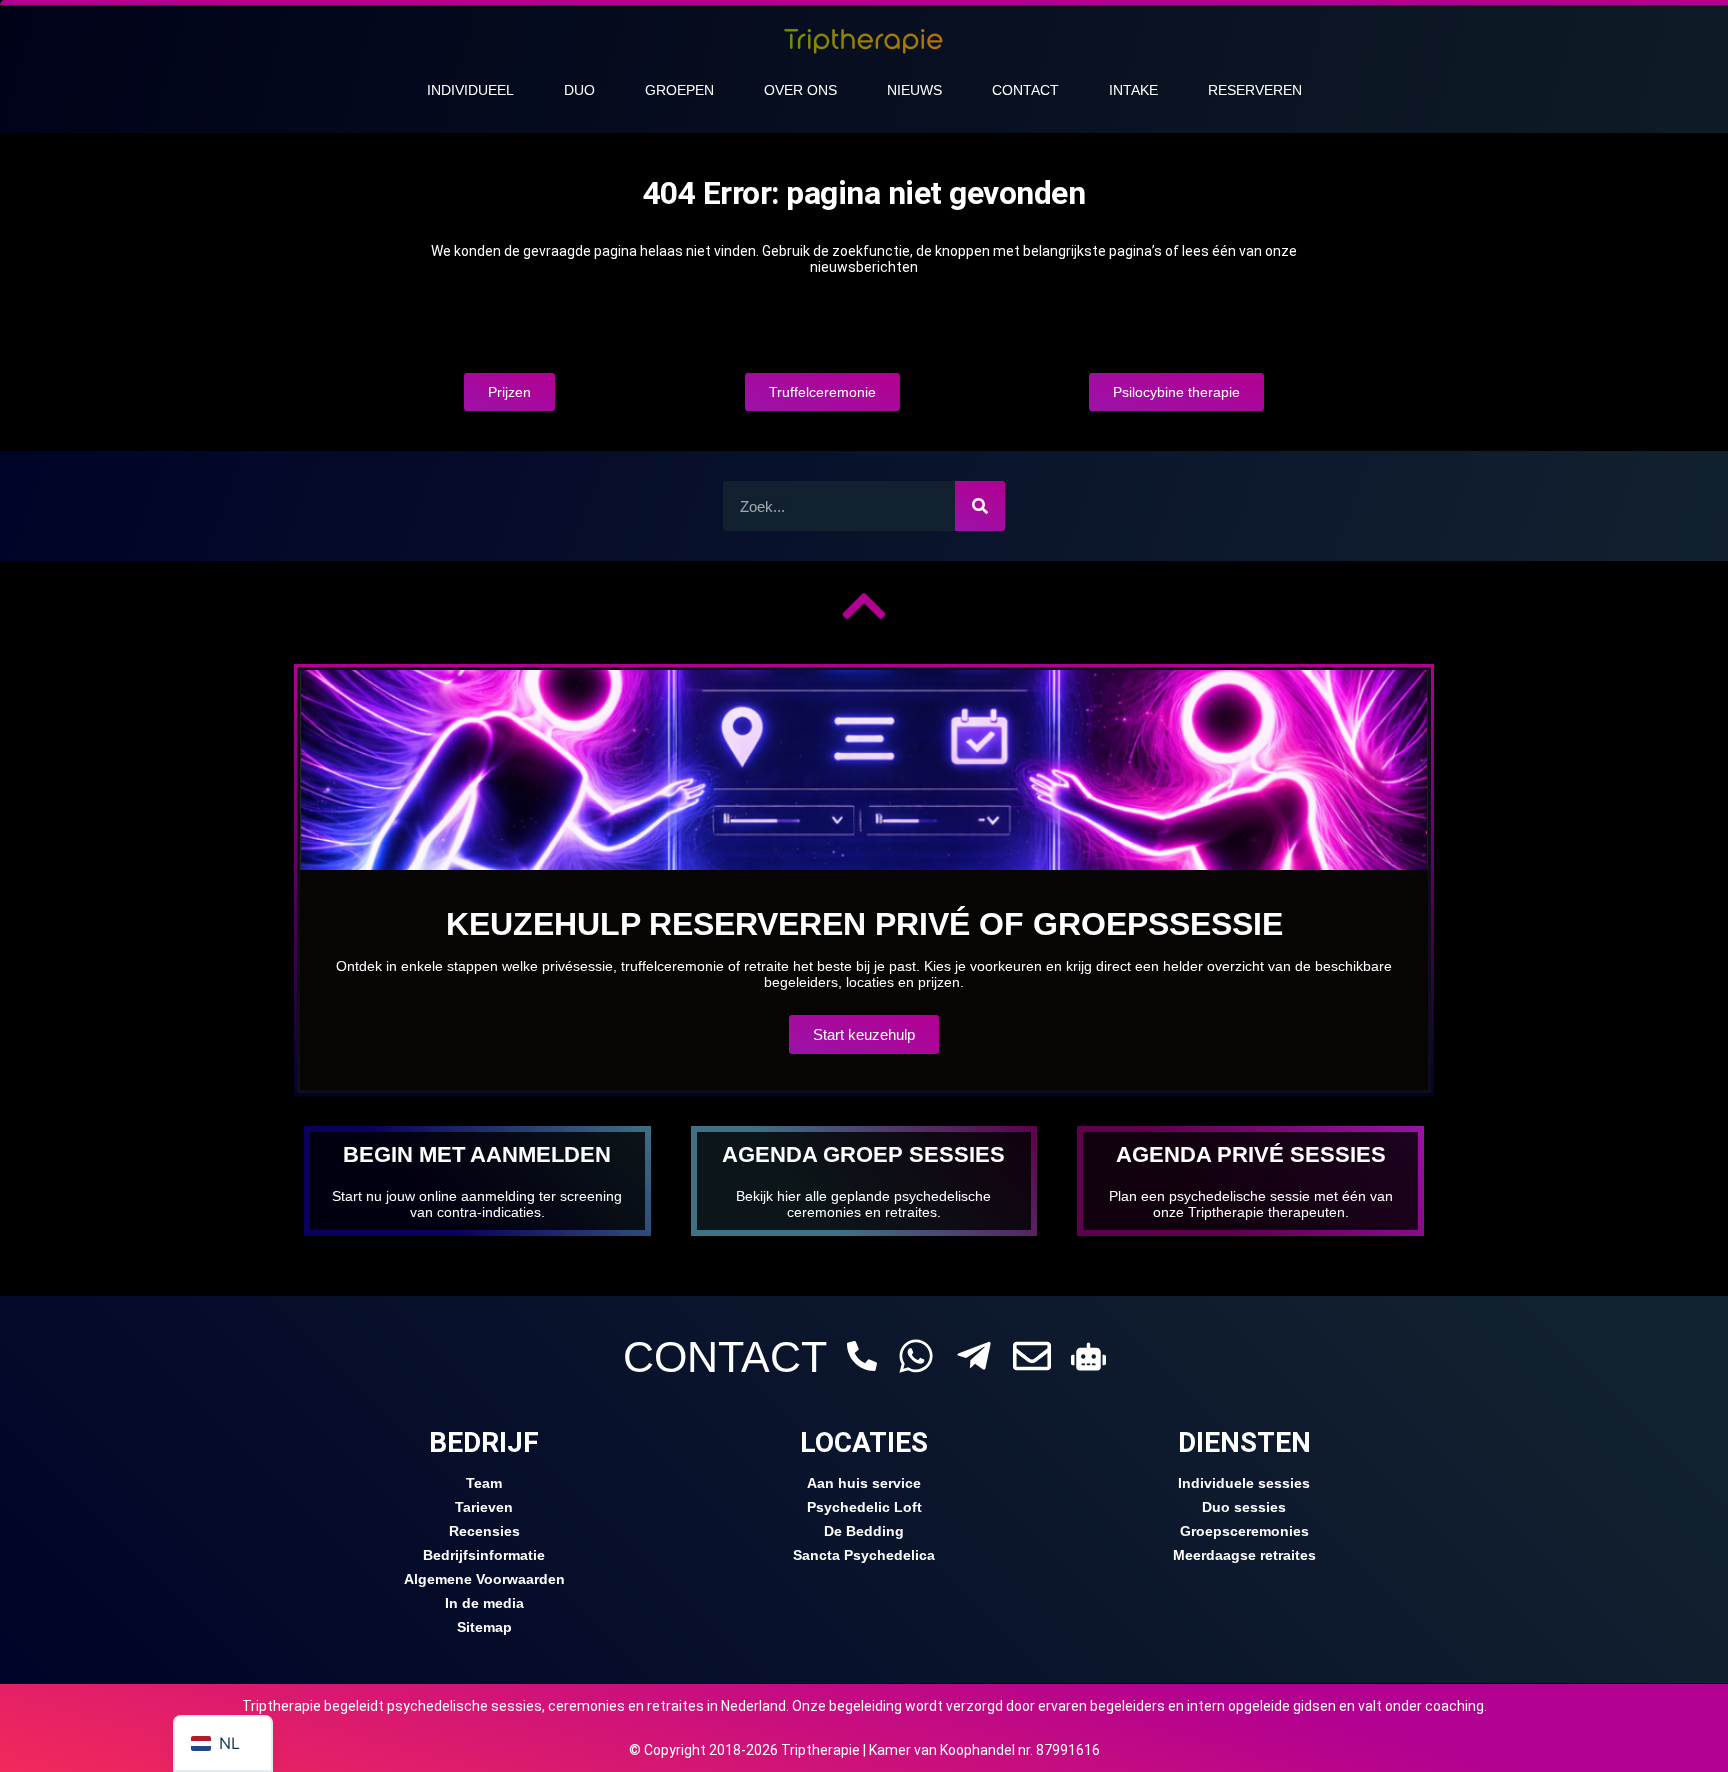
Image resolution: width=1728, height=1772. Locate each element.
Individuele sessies (1244, 1483)
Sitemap (484, 1627)
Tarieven (484, 1507)
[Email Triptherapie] (1032, 1356)
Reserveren (1255, 90)
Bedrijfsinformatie (484, 1555)
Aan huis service (864, 1483)
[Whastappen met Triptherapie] (916, 1356)
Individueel (470, 90)
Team (484, 1483)
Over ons (800, 90)
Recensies (484, 1531)
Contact (1025, 90)
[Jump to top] (864, 606)
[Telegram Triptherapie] (974, 1356)
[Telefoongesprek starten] (862, 1356)
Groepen (679, 90)
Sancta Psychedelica (864, 1555)
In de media (484, 1603)
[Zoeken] (980, 506)
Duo (579, 90)
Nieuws (914, 90)
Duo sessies (1244, 1507)
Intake (1133, 90)
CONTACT (725, 1357)
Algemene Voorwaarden (484, 1579)
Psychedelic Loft (864, 1507)
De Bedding (864, 1531)
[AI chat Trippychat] (1088, 1356)
